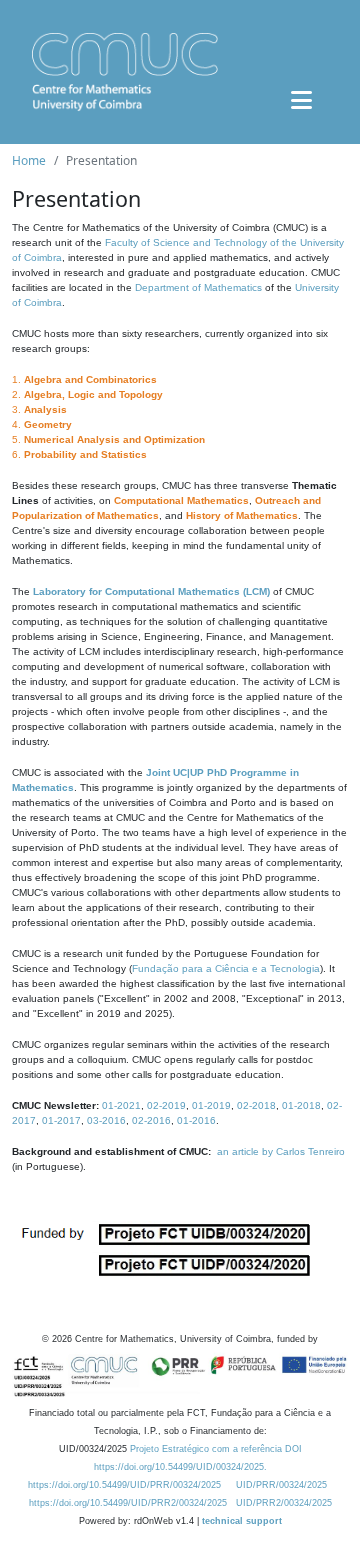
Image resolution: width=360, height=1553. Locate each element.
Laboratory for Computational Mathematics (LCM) (151, 591)
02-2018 (256, 1105)
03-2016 (106, 1120)
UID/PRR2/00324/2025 (284, 1503)
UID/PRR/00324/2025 (281, 1485)
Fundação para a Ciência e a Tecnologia (226, 968)
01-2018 (301, 1105)
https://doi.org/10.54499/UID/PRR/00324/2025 (124, 1485)
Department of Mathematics (198, 287)
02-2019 (166, 1105)
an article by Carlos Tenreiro (281, 1151)
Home (29, 160)
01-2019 (211, 1105)
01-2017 (61, 1120)
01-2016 (196, 1120)
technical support (242, 1521)
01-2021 (121, 1105)
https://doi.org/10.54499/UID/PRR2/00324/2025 (128, 1503)
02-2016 (151, 1120)
